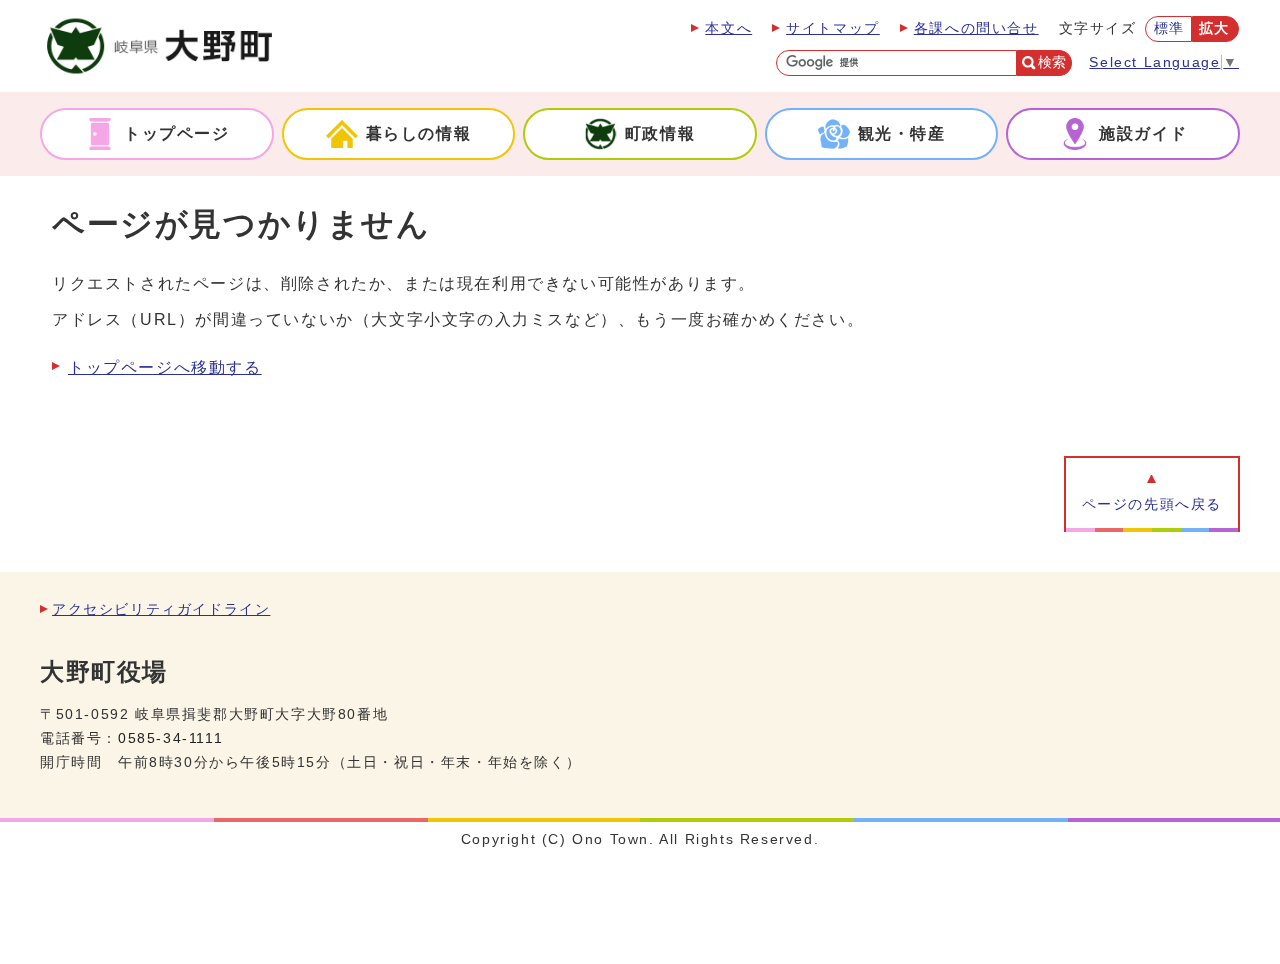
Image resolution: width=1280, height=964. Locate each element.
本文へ (728, 28)
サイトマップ (833, 28)
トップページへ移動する (165, 367)
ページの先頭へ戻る (1152, 504)
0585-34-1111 (170, 738)
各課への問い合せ (976, 28)
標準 (1169, 28)
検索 (1052, 62)
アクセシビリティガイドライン (161, 609)
